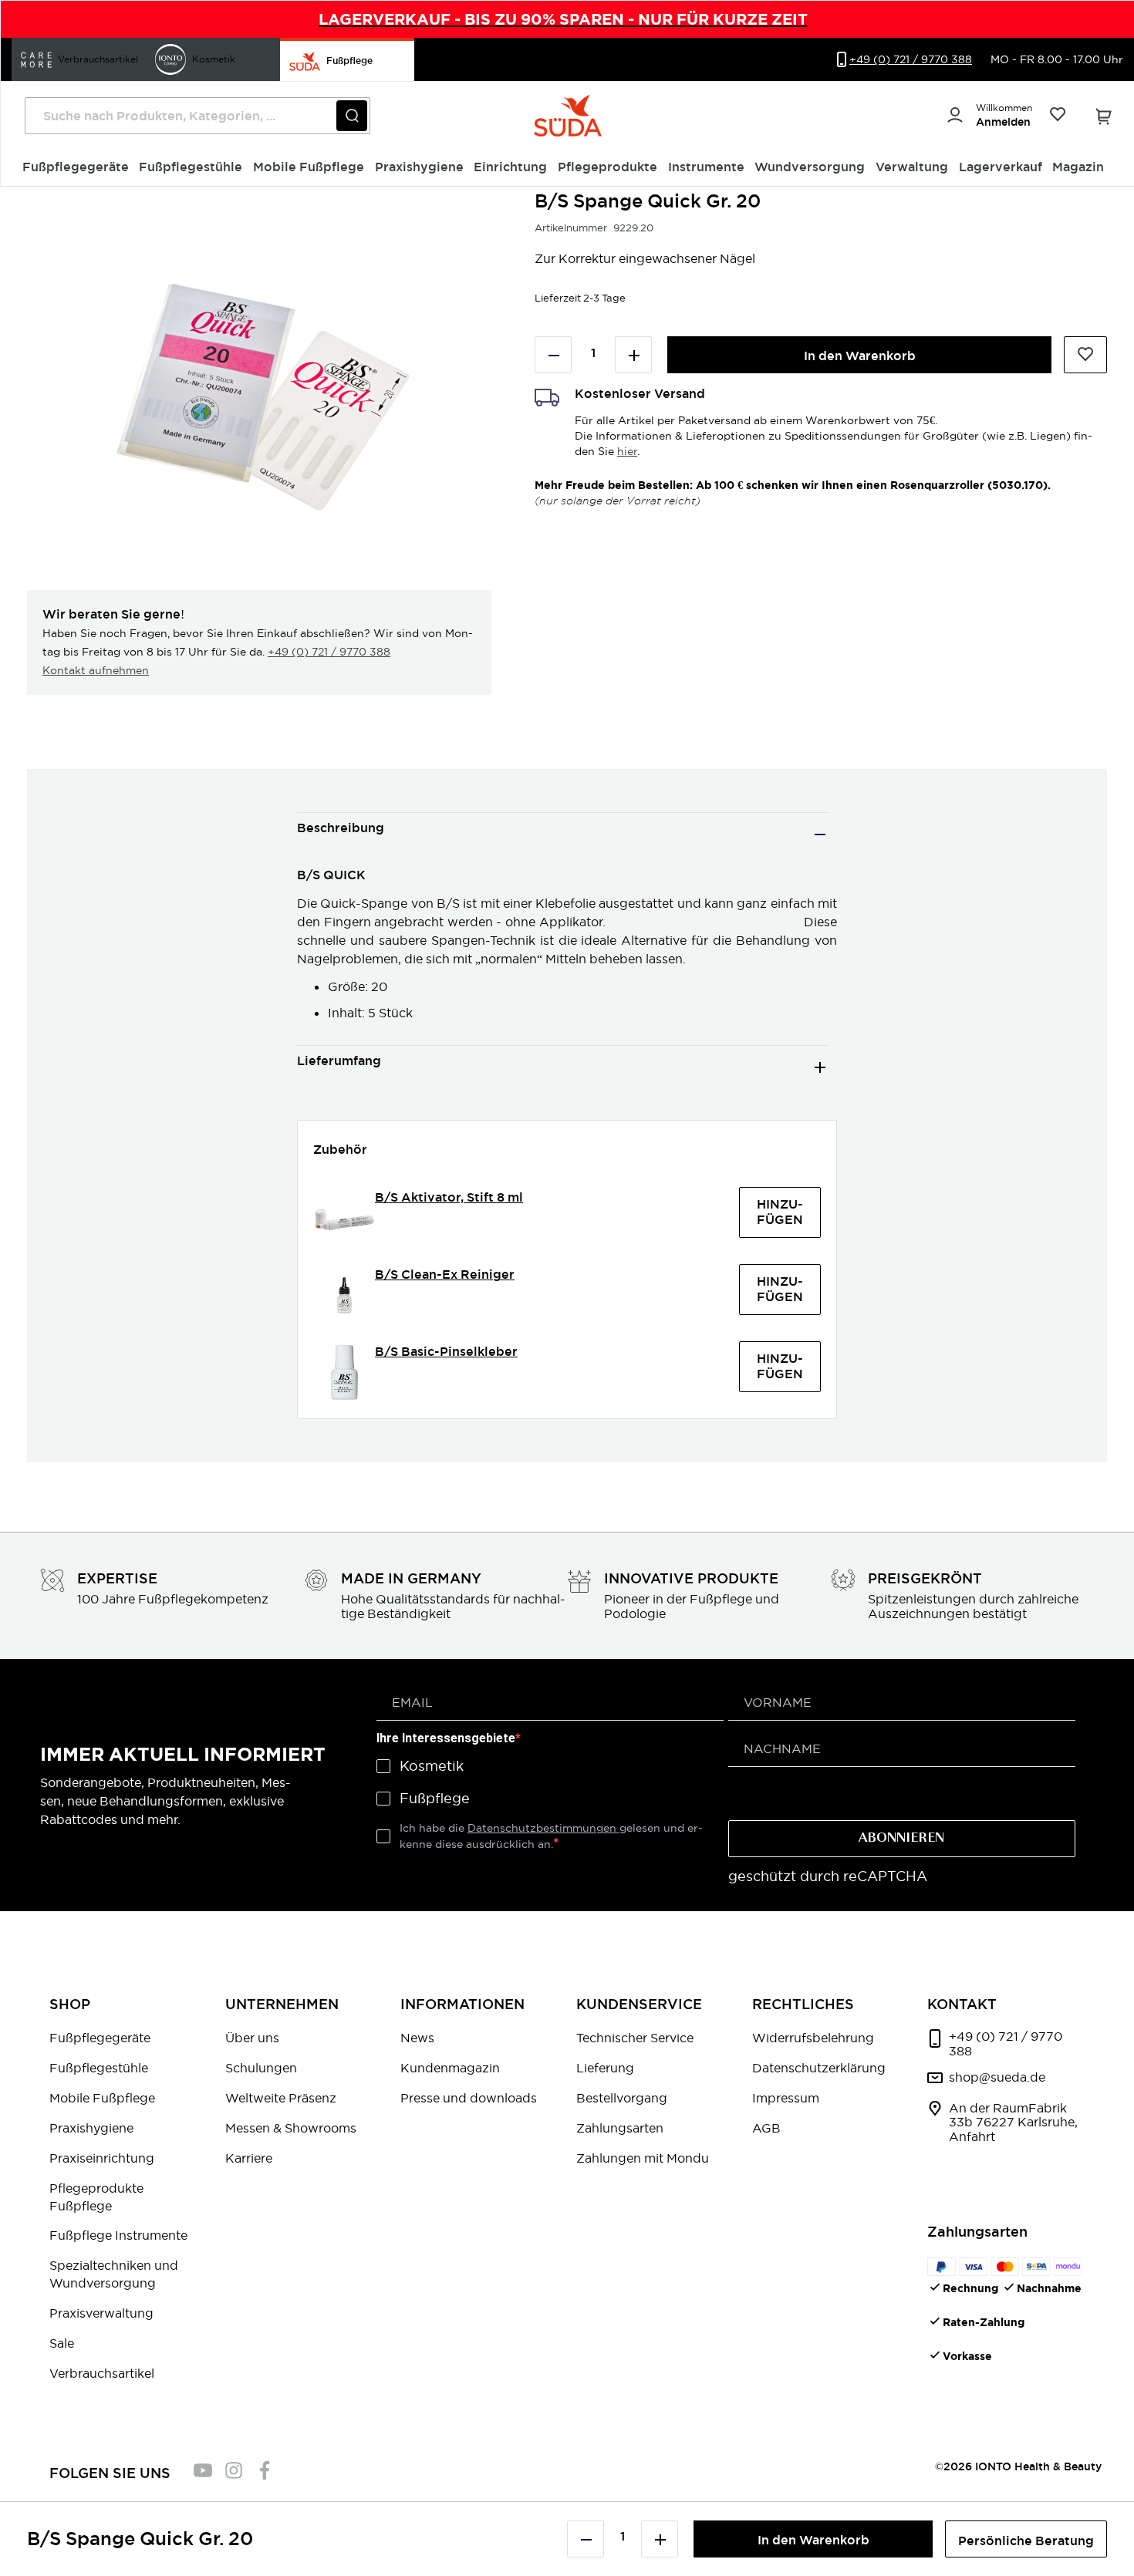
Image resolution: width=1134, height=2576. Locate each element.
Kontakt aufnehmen (96, 670)
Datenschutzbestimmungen (543, 1828)
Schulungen (261, 2068)
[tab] (563, 834)
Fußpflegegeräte (100, 2038)
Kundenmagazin (450, 2068)
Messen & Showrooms (291, 2128)
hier (627, 451)
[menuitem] (76, 167)
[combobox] (197, 116)
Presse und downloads (469, 2098)
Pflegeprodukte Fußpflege (96, 2197)
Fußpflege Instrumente (118, 2235)
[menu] (568, 168)
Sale (62, 2343)
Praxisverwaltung (101, 2313)
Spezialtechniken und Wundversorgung (114, 2274)
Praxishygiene (91, 2128)
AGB (766, 2128)
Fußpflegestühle (99, 2068)
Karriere (249, 2158)
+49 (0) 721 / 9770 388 (329, 652)
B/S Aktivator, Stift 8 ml (449, 1197)
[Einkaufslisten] (1057, 116)
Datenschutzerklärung (819, 2068)
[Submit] (352, 116)
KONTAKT (962, 2004)
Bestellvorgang (622, 2098)
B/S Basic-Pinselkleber (446, 1352)
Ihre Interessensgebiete (446, 1738)
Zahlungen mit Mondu (643, 2158)
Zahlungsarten (620, 2128)
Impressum (786, 2098)
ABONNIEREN (901, 1839)
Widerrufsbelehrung (813, 2038)
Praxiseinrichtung (102, 2158)
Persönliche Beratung (1026, 2541)
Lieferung (605, 2068)
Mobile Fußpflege (102, 2098)
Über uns (252, 2038)
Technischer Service (635, 2038)
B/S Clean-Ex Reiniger (445, 1275)
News (417, 2038)
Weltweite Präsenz (281, 2098)
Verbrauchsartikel (102, 2373)
